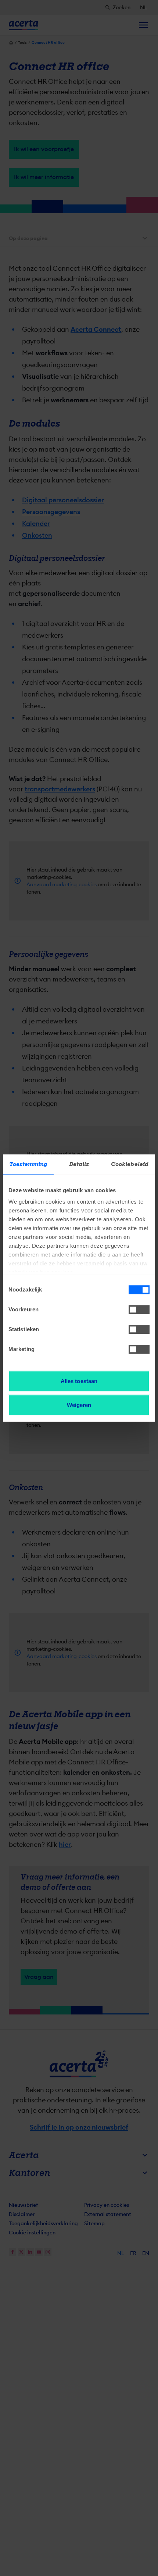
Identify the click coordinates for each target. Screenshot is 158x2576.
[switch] (139, 1310)
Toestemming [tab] (28, 1164)
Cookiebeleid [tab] (130, 1164)
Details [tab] (79, 1164)
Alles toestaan (79, 1381)
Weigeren (79, 1405)
